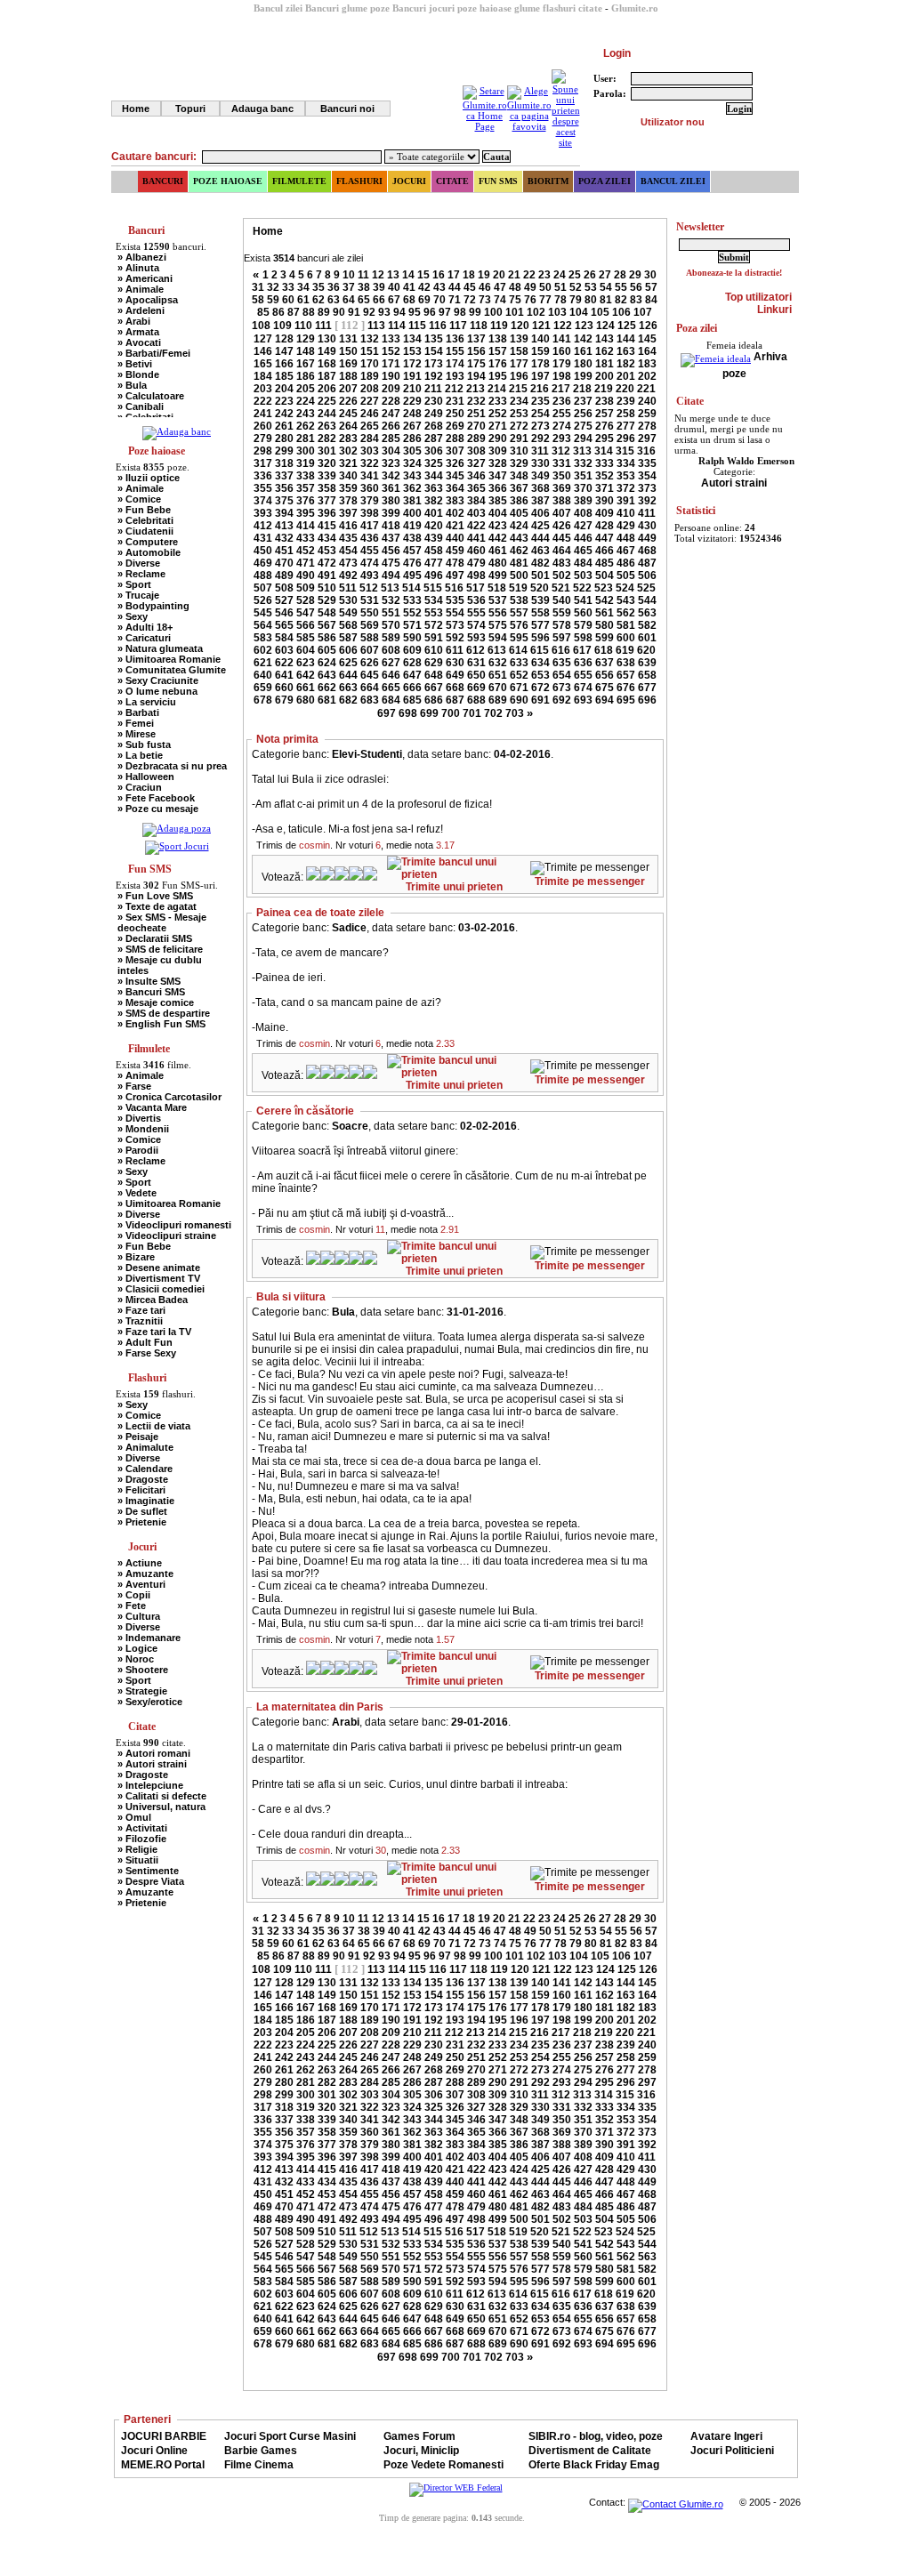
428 (605, 526)
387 (540, 501)
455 (370, 551)
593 (476, 638)
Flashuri (359, 181)
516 (454, 588)
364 (455, 488)
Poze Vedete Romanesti (443, 2465)
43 (439, 287)
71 (455, 300)
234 (519, 401)
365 (476, 488)
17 (454, 275)
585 (306, 638)
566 (306, 625)
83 (636, 300)
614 (518, 650)
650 (476, 675)
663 (348, 688)
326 (455, 463)
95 (415, 312)
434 (327, 538)
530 (348, 600)
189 (370, 376)
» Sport (134, 584)
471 (306, 563)
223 (284, 401)
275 (583, 426)
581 (626, 625)
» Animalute (145, 1447)
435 (348, 538)
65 (364, 300)
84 (651, 300)
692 (562, 700)
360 (370, 488)
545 (263, 613)
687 (455, 700)
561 (605, 613)
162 (605, 351)
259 (647, 414)
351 (583, 476)
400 (412, 513)
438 (412, 538)
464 (562, 551)
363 (434, 488)
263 (327, 426)
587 (348, 638)
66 (379, 300)
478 (455, 563)
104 (579, 312)
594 (498, 638)
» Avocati (139, 342)
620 (646, 650)
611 (455, 650)
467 (626, 551)
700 (451, 713)
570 (391, 625)
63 (334, 300)
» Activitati (142, 1828)
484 (583, 563)
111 (323, 326)
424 (519, 526)
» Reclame (141, 574)
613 (497, 650)
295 (605, 439)
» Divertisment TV (159, 1278)
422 (476, 526)
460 (476, 551)
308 (476, 451)
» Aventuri (141, 1584)
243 (306, 414)
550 (370, 613)
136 (455, 339)
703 (515, 713)
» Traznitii (140, 1321)
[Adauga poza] (177, 828)
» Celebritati (145, 520)
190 (391, 376)
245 (348, 414)
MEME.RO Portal (163, 2465)
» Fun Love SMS (155, 896)
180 (583, 364)
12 (378, 275)
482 (540, 563)
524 (625, 588)
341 (370, 476)
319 (306, 463)
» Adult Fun (145, 1342)
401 (434, 513)
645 (370, 675)
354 (647, 476)
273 (540, 426)
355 (263, 488)
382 (434, 501)
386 (519, 501)
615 (540, 650)
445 (562, 538)
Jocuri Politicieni (732, 2451)
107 (643, 312)
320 (327, 463)
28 (620, 275)
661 (306, 688)
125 (627, 326)
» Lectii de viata (154, 1426)
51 (560, 287)
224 (306, 401)
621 (263, 663)
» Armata (138, 332)
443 (519, 538)
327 (476, 463)
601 (647, 638)
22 (529, 275)
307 (455, 451)
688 (476, 700)
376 (306, 501)
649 (455, 675)
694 (605, 700)
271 (498, 426)
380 (391, 501)
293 (562, 439)
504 (605, 576)
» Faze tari (141, 1310)
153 (412, 351)
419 (412, 526)
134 (412, 339)
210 (412, 389)
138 (498, 339)
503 (583, 576)
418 (391, 526)
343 (412, 476)
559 (562, 613)
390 (605, 501)
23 (544, 275)
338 (306, 476)
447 (605, 538)
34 (303, 287)
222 (263, 401)
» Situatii (138, 1860)
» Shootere (143, 1670)
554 (455, 613)
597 (562, 638)
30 (650, 275)
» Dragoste (143, 1479)
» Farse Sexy (147, 1353)
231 (455, 401)
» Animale (141, 289)
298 (263, 451)
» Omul (134, 1817)
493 (370, 576)
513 (390, 588)
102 (536, 312)
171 (391, 364)
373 (647, 488)
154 (434, 351)
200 (605, 376)
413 (284, 526)
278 (647, 426)
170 (370, 364)
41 (409, 287)
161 (583, 351)
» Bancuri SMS (151, 992)
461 (498, 551)
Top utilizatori (758, 297)
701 (472, 713)
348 (519, 476)
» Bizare (136, 1257)
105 (600, 312)
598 (583, 638)
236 (562, 401)
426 (562, 526)
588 (370, 638)
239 (626, 401)
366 (498, 488)
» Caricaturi (144, 638)
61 (303, 300)
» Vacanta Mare (152, 1107)
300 (306, 451)
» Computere (148, 542)
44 (455, 287)
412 (263, 526)
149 (327, 351)
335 (647, 463)
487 (647, 563)
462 (519, 551)
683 (370, 700)
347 (498, 476)
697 (387, 713)
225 (327, 401)
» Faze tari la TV (154, 1332)
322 (370, 463)
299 (284, 451)
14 (408, 275)
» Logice (137, 1648)
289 (476, 439)
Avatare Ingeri (726, 2436)
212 (454, 389)
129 (306, 339)
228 (391, 401)
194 (476, 376)
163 (626, 351)
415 (327, 526)
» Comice (139, 499)
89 (324, 312)
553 (434, 613)
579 (583, 625)
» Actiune (140, 1563)
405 (519, 513)
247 (391, 414)
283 (348, 439)
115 (417, 326)
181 (605, 364)
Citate (452, 181)
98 (460, 312)
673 (562, 688)
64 (349, 300)
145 (647, 339)
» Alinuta (138, 268)
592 (455, 638)
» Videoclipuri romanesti (174, 1225)
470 (284, 563)
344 (434, 476)
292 (540, 439)
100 (493, 312)
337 (284, 476)
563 (647, 613)
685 (412, 700)
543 (626, 600)
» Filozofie (142, 1839)
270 (476, 426)
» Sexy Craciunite (158, 680)
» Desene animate (159, 1268)
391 (626, 501)
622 (284, 663)
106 (621, 312)
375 (284, 501)
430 (647, 526)
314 (604, 451)
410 (626, 513)
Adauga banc (262, 109)
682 (348, 700)
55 (621, 287)
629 (434, 663)
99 (475, 312)
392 (647, 501)
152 (391, 351)
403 (476, 513)
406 (540, 513)
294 (583, 439)
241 (263, 414)
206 (327, 389)
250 (455, 414)
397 (348, 513)
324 (412, 463)
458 (434, 551)
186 (306, 376)
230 (434, 401)
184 (263, 376)
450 (263, 551)
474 (370, 563)
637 (605, 663)
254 (540, 414)
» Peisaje (138, 1437)
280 (284, 439)
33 (288, 287)
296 (626, 439)
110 (303, 326)
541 (583, 600)
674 (583, 688)
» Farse (134, 1086)
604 (306, 650)
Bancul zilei (673, 181)
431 (263, 538)
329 (519, 463)
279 (263, 439)
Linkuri (774, 310)
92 (369, 312)
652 (519, 675)
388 (562, 501)
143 (605, 339)
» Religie (137, 1849)
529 (327, 600)
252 (498, 414)
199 (583, 376)
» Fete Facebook (156, 798)
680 (306, 700)
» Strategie (142, 1691)
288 (455, 439)
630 (455, 663)
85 (263, 312)
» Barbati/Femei (154, 353)
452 (306, 551)
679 (284, 700)
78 (560, 300)
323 (391, 463)
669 (476, 688)
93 (384, 312)
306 (434, 451)
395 (306, 513)
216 (540, 389)
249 (434, 414)
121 (541, 326)
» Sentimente (148, 1871)
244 (327, 414)
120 (520, 326)
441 (476, 538)
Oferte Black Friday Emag (594, 2465)
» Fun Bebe (144, 510)
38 (364, 287)
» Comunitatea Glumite (172, 670)
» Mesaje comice (156, 1002)
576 (519, 625)
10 (349, 275)
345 (455, 476)
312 (561, 451)
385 (498, 501)
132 (370, 339)
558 (540, 613)
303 (370, 451)
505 (626, 576)
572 (434, 625)
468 (647, 551)
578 (562, 625)
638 (626, 663)
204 (284, 389)
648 (434, 675)
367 (519, 488)
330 (540, 463)
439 (434, 538)
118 (479, 326)
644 (348, 675)
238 (605, 401)
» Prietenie (142, 1522)
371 (605, 488)
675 (605, 688)
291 (519, 439)
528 (306, 600)
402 (455, 513)
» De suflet (142, 1511)
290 (498, 439)
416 (348, 526)
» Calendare (145, 1469)
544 (647, 600)
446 (583, 538)
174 (455, 364)
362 (412, 488)
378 (348, 501)
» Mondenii (143, 1129)
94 (399, 312)
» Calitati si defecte (162, 1796)
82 (621, 300)
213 (476, 389)
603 (284, 650)
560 (583, 613)
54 (606, 287)
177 (519, 364)
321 (348, 463)
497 (455, 576)
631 (476, 663)
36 (334, 287)
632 (498, 663)
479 (476, 563)
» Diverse (139, 563)
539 (540, 600)
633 (519, 663)
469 (263, 563)
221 (646, 389)
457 (412, 551)
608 (391, 650)
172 (412, 364)
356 (284, 488)
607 (370, 650)
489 (284, 576)
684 (391, 700)
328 (498, 463)
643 (327, 675)
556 (498, 613)
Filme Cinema (259, 2465)
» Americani (145, 278)
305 (412, 451)
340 (348, 476)
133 (391, 339)
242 (284, 414)
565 (284, 625)
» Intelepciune (150, 1785)
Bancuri (163, 181)
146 (263, 351)
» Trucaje (138, 595)
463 (540, 551)
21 (514, 275)
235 (540, 401)
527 (284, 600)
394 (284, 513)
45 (470, 287)
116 (438, 326)
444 (540, 538)
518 (497, 588)
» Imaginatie (146, 1501)
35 (318, 287)
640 (263, 675)
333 (605, 463)
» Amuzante (145, 1574)
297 (647, 439)
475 (391, 563)
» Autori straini (152, 1764)
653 (540, 675)
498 (476, 576)
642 (306, 675)
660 (284, 688)
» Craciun (140, 787)
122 (563, 326)
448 (626, 538)
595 (519, 638)
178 (540, 364)
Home (136, 109)
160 (562, 351)
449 (647, 538)
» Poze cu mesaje (158, 809)
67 (394, 300)
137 (476, 339)
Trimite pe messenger (590, 881)
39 (379, 287)
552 (412, 613)
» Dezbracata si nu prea (172, 766)
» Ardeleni (141, 310)
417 (370, 526)
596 (540, 638)
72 (470, 300)
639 (647, 663)
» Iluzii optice (149, 478)
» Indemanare (149, 1638)
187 (327, 376)
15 (423, 275)
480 (498, 563)
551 (391, 613)
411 (647, 513)
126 (648, 326)
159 (540, 351)
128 (284, 339)
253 (519, 414)
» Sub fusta (144, 745)
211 (433, 389)
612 (476, 650)
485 (605, 563)
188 (348, 376)
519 (518, 588)
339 (327, 476)
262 (306, 426)
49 (530, 287)
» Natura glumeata (160, 648)
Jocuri (409, 181)
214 (497, 389)
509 (306, 588)
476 (412, 563)
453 (327, 551)
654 (562, 675)
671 (519, 688)
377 (327, 501)
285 (391, 439)
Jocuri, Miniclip (421, 2451)
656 (605, 675)
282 (327, 439)
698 (408, 713)
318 (284, 463)
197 (540, 376)
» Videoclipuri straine (167, 1236)
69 (424, 300)
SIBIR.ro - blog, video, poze (596, 2436)
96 (430, 312)
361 (391, 488)
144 (626, 339)
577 (540, 625)
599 (605, 638)
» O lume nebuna (157, 691)
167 (306, 364)
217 (561, 389)
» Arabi (134, 321)
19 (484, 275)
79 (576, 300)
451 (284, 551)
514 (411, 588)
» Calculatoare (151, 396)
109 (282, 326)
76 (530, 300)
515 (433, 588)
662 (327, 688)
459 (455, 551)
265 (370, 426)
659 (263, 688)
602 (263, 650)
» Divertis (139, 1118)
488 (263, 576)
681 (327, 700)
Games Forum (419, 2436)
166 (284, 364)
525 (646, 588)
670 (498, 688)
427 (583, 526)
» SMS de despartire (164, 1013)
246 (370, 414)
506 (647, 576)
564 (263, 625)
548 (327, 613)
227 (370, 401)
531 (370, 600)
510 (327, 588)
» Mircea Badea (153, 1300)
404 (498, 513)
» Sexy (133, 616)
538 (519, 600)
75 (515, 300)
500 (519, 576)
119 (499, 326)
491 (327, 576)
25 (575, 275)
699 (429, 713)
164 (647, 351)
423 (498, 526)
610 (434, 650)
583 (263, 638)
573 (455, 625)
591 (434, 638)
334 (626, 463)
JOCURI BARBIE (164, 2436)
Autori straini (734, 483)
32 (273, 287)
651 (498, 675)
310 (519, 451)
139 (519, 339)
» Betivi (135, 364)
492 (348, 576)
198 (562, 376)
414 (306, 526)
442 (498, 538)
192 (434, 376)
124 (605, 326)
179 (562, 364)
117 (458, 326)
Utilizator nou (673, 122)
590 (412, 638)
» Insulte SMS (149, 981)
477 (434, 563)
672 (540, 688)
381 (412, 501)
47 (500, 287)
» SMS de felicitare (160, 949)
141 (562, 339)
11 (363, 275)
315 (625, 451)
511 (348, 588)
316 (646, 451)
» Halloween (146, 777)
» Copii (134, 1595)
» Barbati (138, 712)
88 (309, 312)
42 (424, 287)
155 (455, 351)
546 (284, 613)
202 (647, 376)
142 (583, 339)
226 (348, 401)
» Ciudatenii (145, 531)
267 (412, 426)
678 (263, 700)
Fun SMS (498, 181)
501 (540, 576)
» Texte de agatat (157, 906)
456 (391, 551)
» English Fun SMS (161, 1024)
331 (562, 463)
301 (327, 451)
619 (625, 650)
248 (412, 414)
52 (576, 287)
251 (476, 414)
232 (476, 401)
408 (583, 513)
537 (498, 600)
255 (562, 414)
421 (455, 526)
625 (348, 663)
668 (455, 688)
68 (409, 300)
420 (434, 526)
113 (376, 326)
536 (476, 600)
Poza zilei (605, 181)
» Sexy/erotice (150, 1702)
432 (284, 538)
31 (258, 287)
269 (455, 426)
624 (327, 663)
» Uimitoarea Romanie (169, 659)
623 (306, 663)
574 (476, 625)
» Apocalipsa (148, 300)
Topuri (190, 109)
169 (348, 364)
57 (651, 287)
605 (327, 650)
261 (284, 426)
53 (591, 287)
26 (590, 275)
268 (434, 426)
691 (540, 700)
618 (604, 650)
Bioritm (548, 181)
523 (604, 588)
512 (369, 588)
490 (306, 576)
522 (582, 588)
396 (327, 513)
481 (519, 563)
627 (391, 663)
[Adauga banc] (177, 431)
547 (306, 613)
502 (562, 576)
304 (391, 451)
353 (626, 476)
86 (278, 312)
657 (626, 675)
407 (562, 513)
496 (434, 576)
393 (263, 513)
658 (647, 675)
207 (348, 389)
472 (327, 563)
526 (263, 600)
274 (562, 426)
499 (498, 576)
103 (557, 312)
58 (258, 300)
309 (498, 451)
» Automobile (149, 552)
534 (434, 600)
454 (348, 551)
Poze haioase (228, 181)
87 (294, 312)
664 (370, 688)
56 (636, 287)
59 (273, 300)
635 (562, 663)
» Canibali (141, 407)
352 (605, 476)
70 (439, 300)
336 (263, 476)
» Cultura (139, 1616)
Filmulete (299, 181)
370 (583, 488)
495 (412, 576)
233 (498, 401)
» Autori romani (154, 1753)
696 (647, 700)
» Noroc (136, 1659)
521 (561, 588)
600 (626, 638)
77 (545, 300)
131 (348, 339)
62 (318, 300)
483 (562, 563)
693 (583, 700)
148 (306, 351)
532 (391, 600)
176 (498, 364)
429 (626, 526)
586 (327, 638)
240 (647, 401)
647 (412, 675)
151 (370, 351)
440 (455, 538)
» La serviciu (147, 702)
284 (370, 439)
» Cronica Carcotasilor (169, 1097)
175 (476, 364)
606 (348, 650)
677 (647, 688)
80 (591, 300)
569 (370, 625)
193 (455, 376)
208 (370, 389)
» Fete (132, 1606)
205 (306, 389)
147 (284, 351)
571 (412, 625)
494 (391, 576)
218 (582, 389)
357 (306, 488)
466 (605, 551)
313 (582, 451)
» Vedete (137, 1193)
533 (412, 600)
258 (626, 414)
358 (327, 488)
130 (327, 339)
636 (583, 663)
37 (349, 287)
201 (626, 376)
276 (605, 426)
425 (540, 526)
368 (540, 488)
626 (370, 663)
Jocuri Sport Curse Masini (290, 2436)
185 (284, 376)
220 (625, 389)
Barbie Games (261, 2451)
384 (476, 501)
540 (562, 600)
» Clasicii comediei (161, 1289)
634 (540, 663)
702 (493, 713)
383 (455, 501)
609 (412, 650)
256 (583, 414)
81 (606, 300)
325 (434, 463)
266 (391, 426)
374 (263, 501)
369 (562, 488)
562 (626, 613)
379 (370, 501)
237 (583, 401)
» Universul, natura (161, 1807)
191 (412, 376)
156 (476, 351)
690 (519, 700)
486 (626, 563)
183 (647, 364)
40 (394, 287)
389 (583, 501)
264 (348, 426)
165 (263, 364)
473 (348, 563)
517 (476, 588)
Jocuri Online (154, 2451)
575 (498, 625)
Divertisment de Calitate (590, 2451)
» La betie (140, 755)
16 (439, 275)
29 (635, 275)
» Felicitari (141, 1490)
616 (561, 650)
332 (583, 463)
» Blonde (138, 374)
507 (263, 588)
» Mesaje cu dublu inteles (160, 965)
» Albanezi (142, 257)
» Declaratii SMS (155, 938)
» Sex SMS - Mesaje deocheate (162, 922)
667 (434, 688)
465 (583, 551)
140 (540, 339)
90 (339, 312)
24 (560, 275)
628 (412, 663)
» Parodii (138, 1150)
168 (327, 364)
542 (605, 600)
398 (370, 513)
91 (354, 312)
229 (412, 401)
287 (434, 439)
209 (391, 389)
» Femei (136, 723)
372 (626, 488)
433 (306, 538)
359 (348, 488)
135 (434, 339)
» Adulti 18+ (145, 627)
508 (284, 588)
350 (562, 476)
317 (263, 463)
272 (519, 426)
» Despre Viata (151, 1881)
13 (393, 275)
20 (499, 275)
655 (583, 675)
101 (515, 312)
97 (445, 312)
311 (540, 451)
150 (348, 351)
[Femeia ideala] (716, 357)
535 (455, 600)
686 (434, 700)
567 (327, 625)
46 (485, 287)
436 (370, 538)
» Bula (132, 385)
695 (626, 700)
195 (498, 376)
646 (391, 675)
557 (519, 613)
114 (397, 326)
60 (288, 300)
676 (626, 688)
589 (391, 638)
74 (500, 300)
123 (584, 326)
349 (540, 476)
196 (519, 376)
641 (284, 675)
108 (261, 326)
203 (263, 389)
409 (605, 513)
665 (391, 688)
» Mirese (137, 734)
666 (412, 688)
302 (348, 451)
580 (605, 625)
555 (476, 613)
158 (519, 351)
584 (284, 638)
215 (518, 389)
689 (498, 700)
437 (391, 538)
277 (626, 426)
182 (626, 364)
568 (348, 625)
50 (545, 287)
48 (515, 287)
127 (263, 339)
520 (540, 588)
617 (582, 650)
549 (348, 613)
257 (605, 414)
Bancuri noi (347, 109)
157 (498, 351)
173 (434, 364)
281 (306, 439)
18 (469, 275)
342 (391, 476)
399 (391, 513)
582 (647, 625)
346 (476, 476)
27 (605, 275)
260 (263, 426)
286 (412, 439)
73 (485, 300)
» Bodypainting (153, 606)
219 (604, 389)
